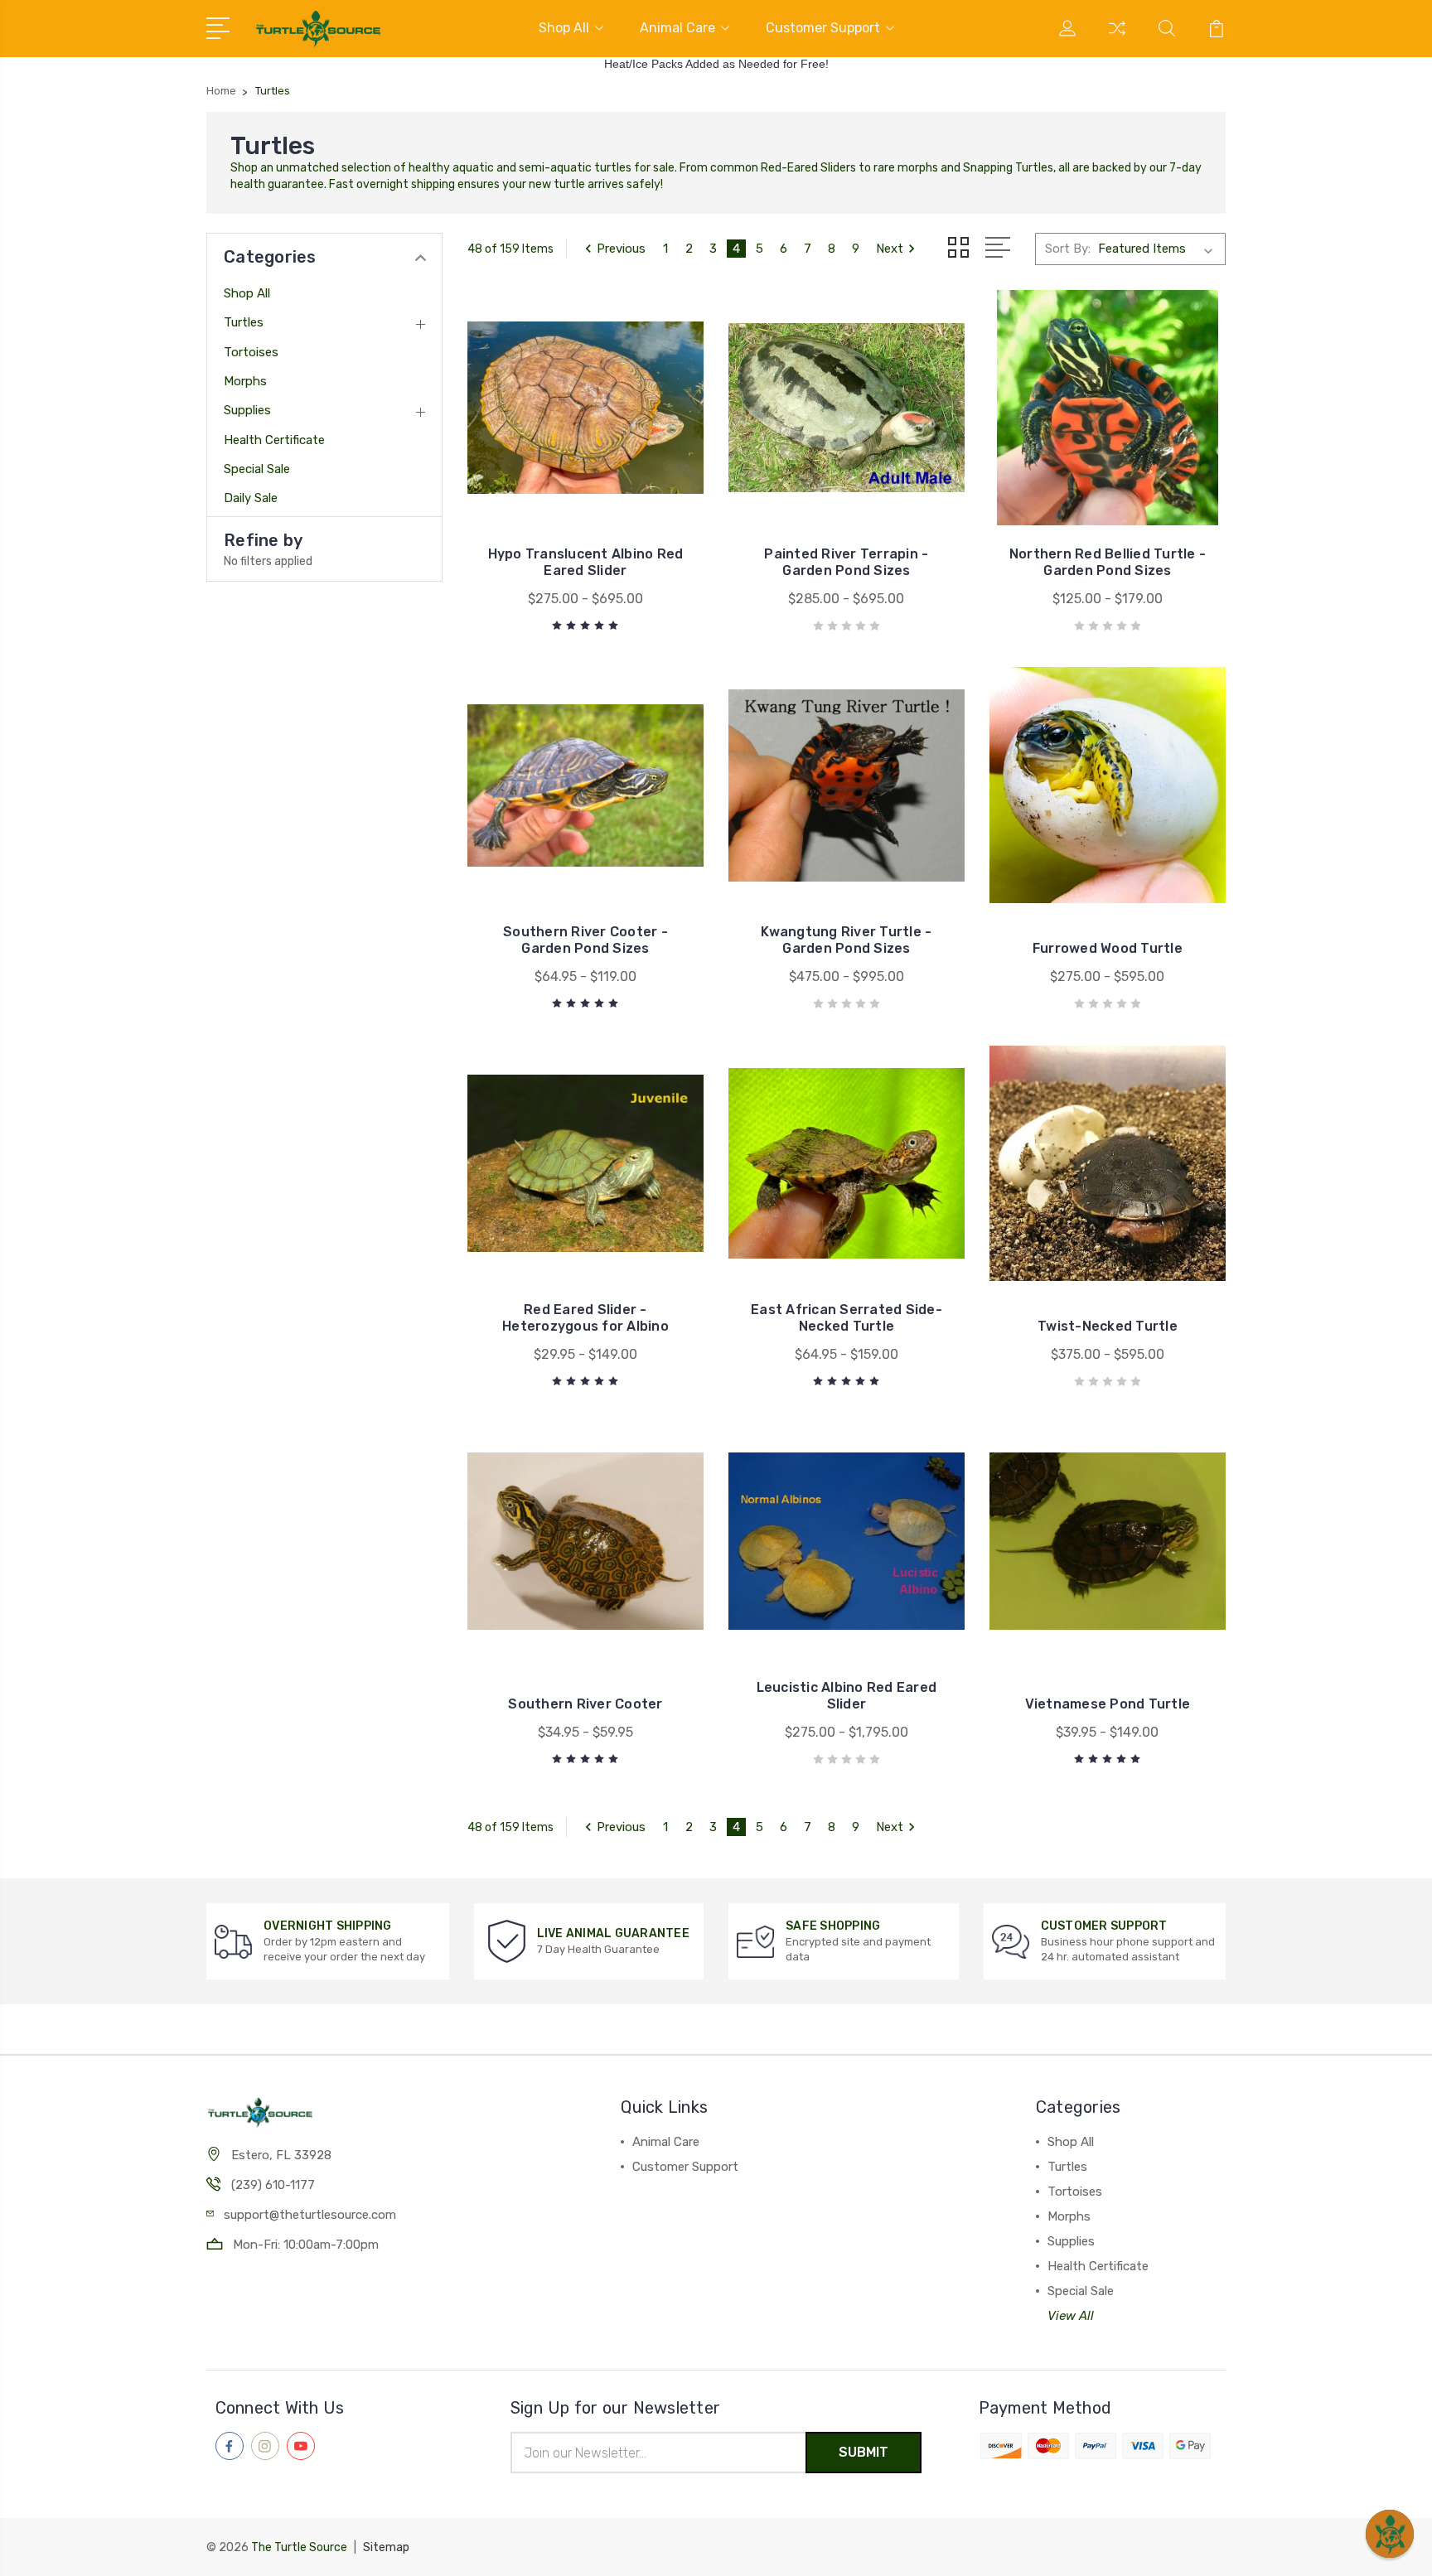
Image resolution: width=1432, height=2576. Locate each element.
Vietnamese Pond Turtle (1108, 1704)
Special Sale (257, 469)
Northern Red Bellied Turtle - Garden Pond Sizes (1108, 562)
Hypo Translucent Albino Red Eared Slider (586, 562)
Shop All (564, 28)
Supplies (247, 410)
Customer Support (823, 28)
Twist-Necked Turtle (1108, 1326)
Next (890, 249)
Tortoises (251, 352)
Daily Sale (251, 498)
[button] (1390, 2534)
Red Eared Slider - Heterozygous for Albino (585, 1318)
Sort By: (1068, 249)
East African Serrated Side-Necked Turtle (847, 1318)
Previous (621, 249)
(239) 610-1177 (273, 2185)
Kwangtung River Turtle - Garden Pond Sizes (846, 940)
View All (1071, 2316)
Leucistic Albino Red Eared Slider (847, 1696)
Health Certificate (274, 440)
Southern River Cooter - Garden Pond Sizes (585, 940)
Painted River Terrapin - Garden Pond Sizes (846, 562)
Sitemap (386, 2547)
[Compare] (1117, 38)
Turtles (244, 322)
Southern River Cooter (585, 1704)
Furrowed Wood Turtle (1108, 948)
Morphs (245, 381)
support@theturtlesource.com (310, 2215)
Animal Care (677, 28)
